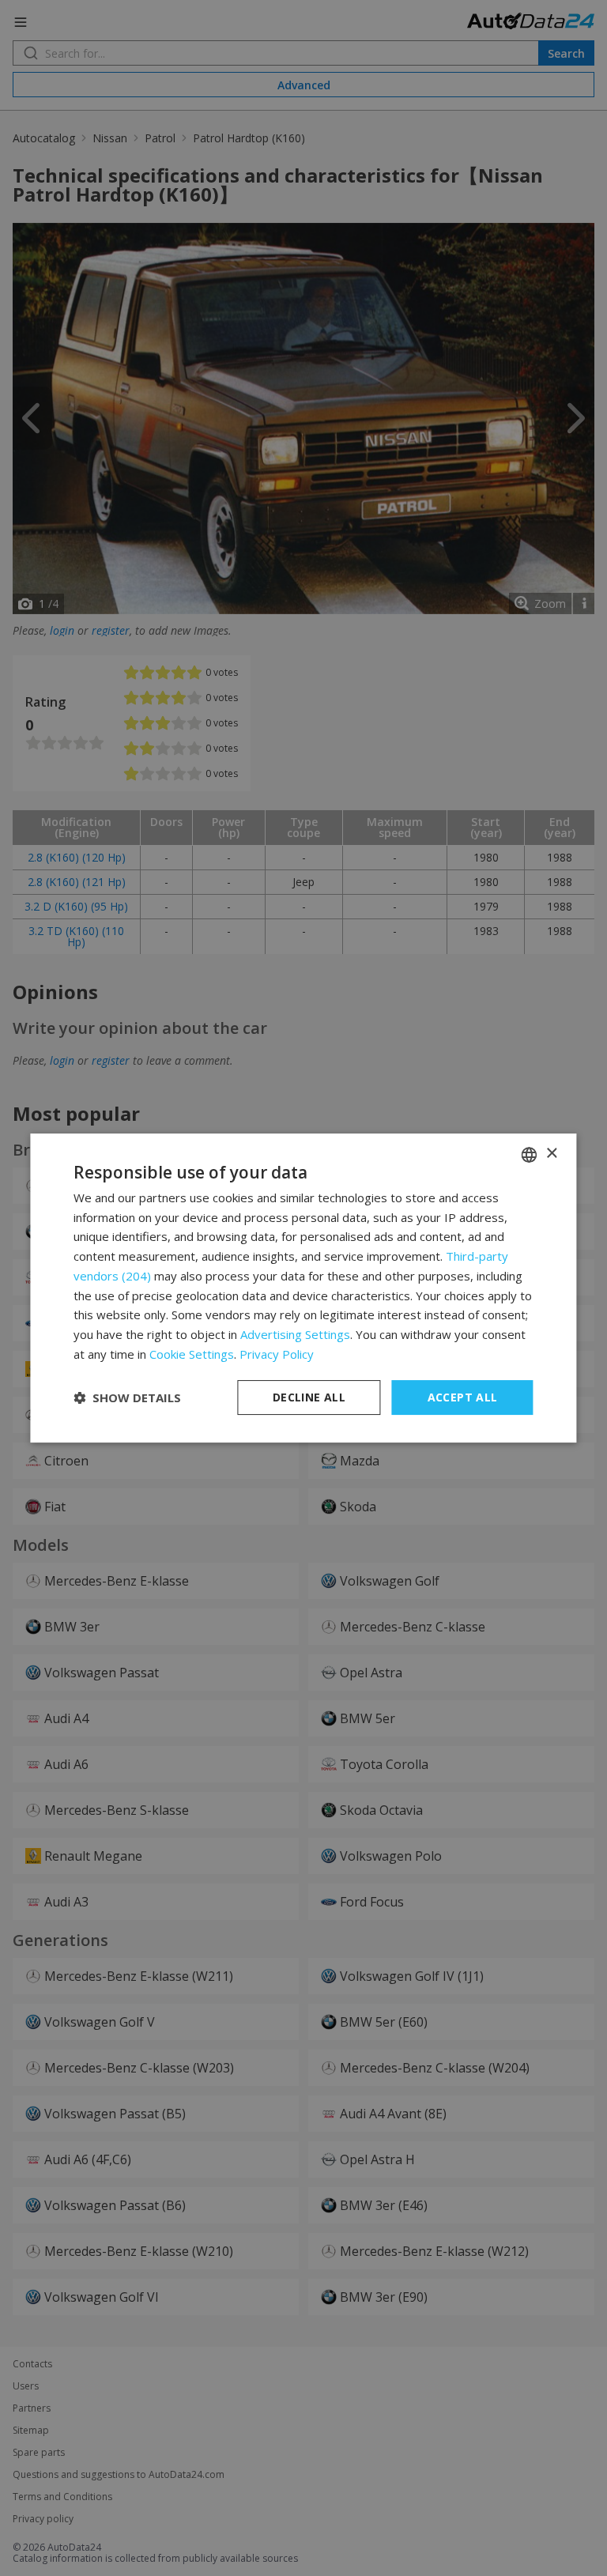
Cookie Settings (192, 1354)
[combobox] (530, 1155)
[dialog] (303, 1288)
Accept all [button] (463, 1397)
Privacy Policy (277, 1354)
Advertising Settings (295, 1334)
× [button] (551, 1154)
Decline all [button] (309, 1397)
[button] (127, 1397)
